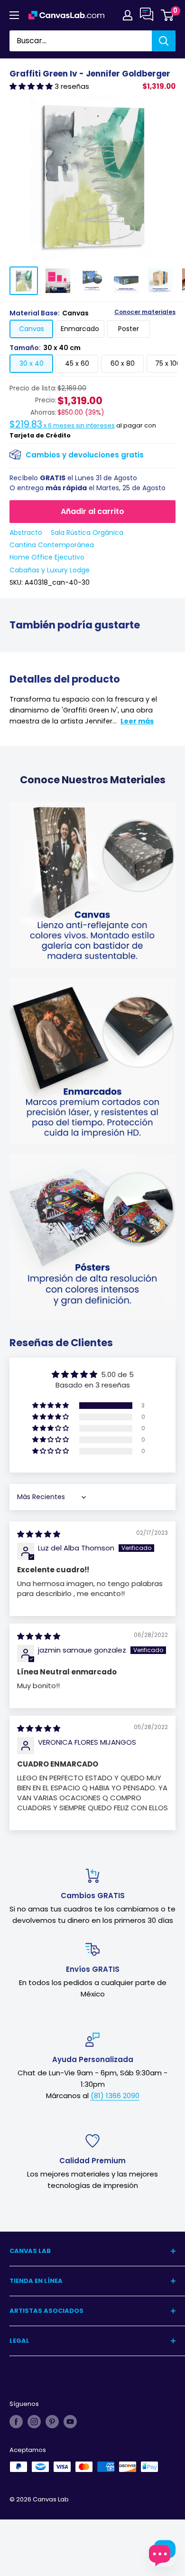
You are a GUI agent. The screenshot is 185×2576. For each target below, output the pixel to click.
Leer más (137, 721)
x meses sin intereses (62, 425)
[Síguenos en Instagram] (34, 2422)
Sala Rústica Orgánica (87, 532)
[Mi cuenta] (128, 15)
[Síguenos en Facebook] (16, 2422)
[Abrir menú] (14, 15)
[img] (39, 1534)
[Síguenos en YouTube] (70, 2422)
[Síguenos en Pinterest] (52, 2422)
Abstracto (26, 532)
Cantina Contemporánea (52, 545)
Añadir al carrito (92, 511)
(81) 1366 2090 (115, 2096)
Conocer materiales (145, 312)
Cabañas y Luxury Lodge (50, 570)
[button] (32, 86)
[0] (168, 15)
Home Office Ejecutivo (47, 557)
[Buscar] (164, 41)
